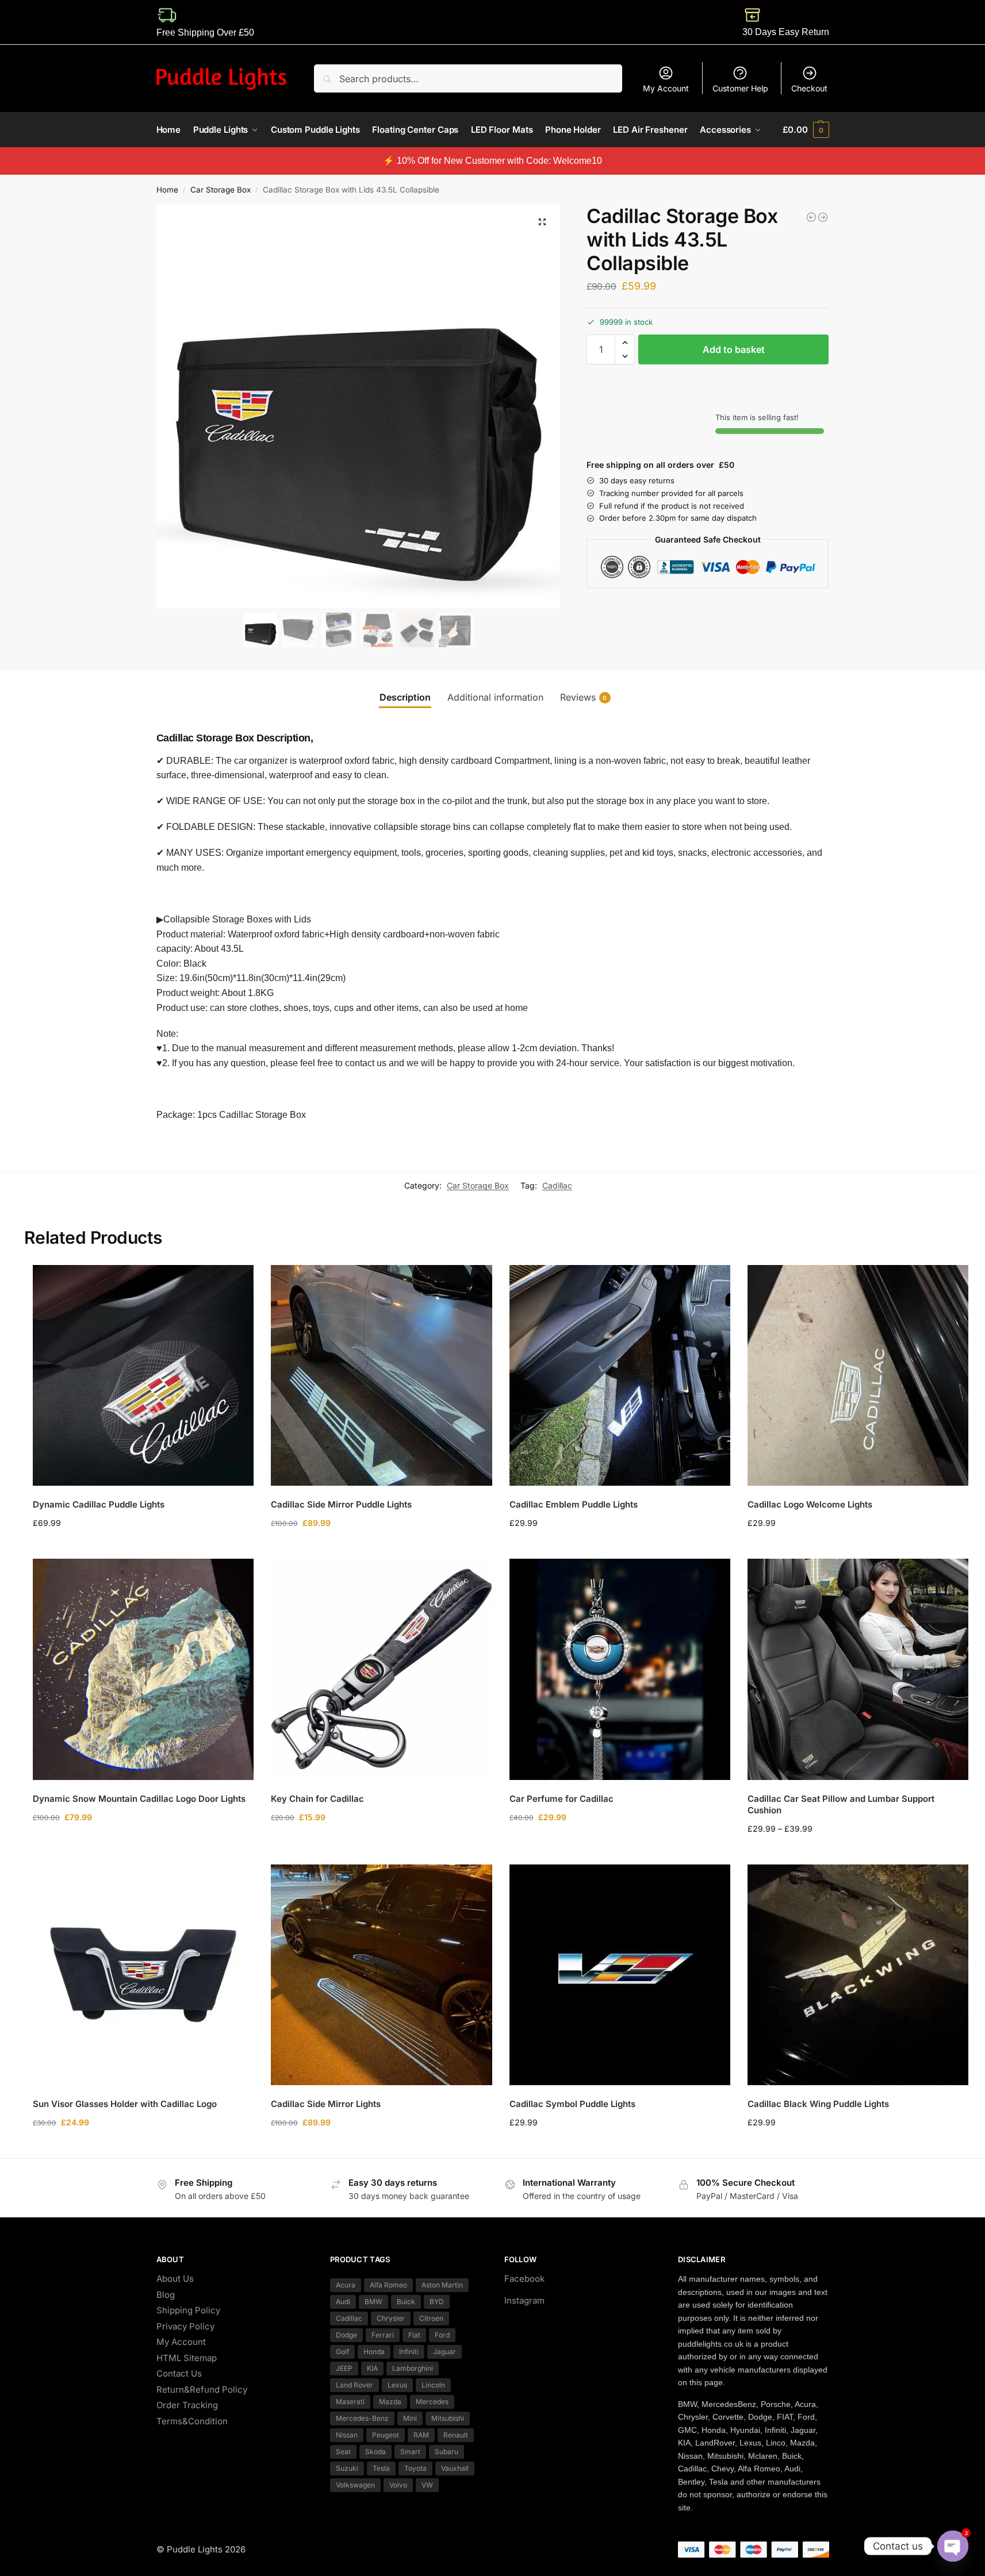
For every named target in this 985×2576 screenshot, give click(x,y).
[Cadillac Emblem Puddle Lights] (620, 1375)
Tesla (381, 2468)
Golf (342, 2352)
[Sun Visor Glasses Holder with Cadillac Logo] (143, 1975)
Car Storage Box (221, 190)
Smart (410, 2452)
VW (427, 2485)
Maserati (350, 2402)
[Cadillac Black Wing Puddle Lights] (858, 1975)
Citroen (431, 2318)
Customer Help (740, 88)
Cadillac (557, 1185)
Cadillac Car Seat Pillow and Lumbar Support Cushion (841, 1804)
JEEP (344, 2368)
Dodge (346, 2335)
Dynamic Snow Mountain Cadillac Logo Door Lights (139, 1799)
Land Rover (354, 2385)
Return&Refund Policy (202, 2389)
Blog (166, 2294)
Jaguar (444, 2352)
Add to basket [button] (620, 1547)
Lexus (397, 2385)
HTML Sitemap (187, 2357)
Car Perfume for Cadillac (562, 1799)
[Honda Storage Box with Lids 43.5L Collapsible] (811, 217)
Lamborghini (413, 2368)
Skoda (375, 2452)
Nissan (347, 2435)
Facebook (524, 2279)
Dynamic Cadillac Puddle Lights (99, 1504)
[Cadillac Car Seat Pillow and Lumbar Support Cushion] (858, 1669)
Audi (343, 2302)
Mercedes (432, 2402)
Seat (343, 2452)
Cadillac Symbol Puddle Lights (572, 2104)
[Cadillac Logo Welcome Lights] (858, 1375)
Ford (442, 2335)
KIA (372, 2368)
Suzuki (347, 2468)
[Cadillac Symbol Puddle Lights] (620, 1975)
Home (167, 190)
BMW (373, 2302)
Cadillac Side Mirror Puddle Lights (341, 1504)
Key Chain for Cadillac (317, 1799)
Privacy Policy (185, 2326)
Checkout (809, 88)
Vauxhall (455, 2468)
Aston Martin (442, 2285)
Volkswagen (355, 2485)
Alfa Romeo (388, 2285)
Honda (374, 2352)
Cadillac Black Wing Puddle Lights (818, 2104)
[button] (806, 130)
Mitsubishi (448, 2418)
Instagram (524, 2300)
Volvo (398, 2485)
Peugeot (386, 2435)
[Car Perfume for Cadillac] (620, 1669)
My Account (666, 88)
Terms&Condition (192, 2421)
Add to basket (734, 349)
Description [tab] (405, 697)
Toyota (415, 2468)
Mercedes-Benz (362, 2418)
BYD (437, 2302)
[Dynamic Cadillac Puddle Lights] (143, 1375)
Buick (406, 2302)
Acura (346, 2285)
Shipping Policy (188, 2310)
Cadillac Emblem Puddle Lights (574, 1504)
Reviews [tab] (584, 697)
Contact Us (179, 2373)
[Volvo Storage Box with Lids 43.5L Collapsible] (823, 217)
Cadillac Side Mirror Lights (326, 2104)
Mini (410, 2418)
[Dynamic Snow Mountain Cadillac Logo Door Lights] (143, 1669)
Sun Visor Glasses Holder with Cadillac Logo (125, 2104)
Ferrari (383, 2335)
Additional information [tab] (495, 697)
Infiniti (409, 2352)
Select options (143, 1547)
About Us (175, 2279)
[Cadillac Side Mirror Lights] (381, 1975)
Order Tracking (187, 2405)
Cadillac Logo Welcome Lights (810, 1504)
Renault (456, 2435)
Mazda (390, 2402)
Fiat (414, 2335)
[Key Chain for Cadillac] (381, 1669)
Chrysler (391, 2318)
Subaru (446, 2452)
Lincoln (433, 2385)
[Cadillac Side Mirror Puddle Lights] (381, 1375)
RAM (421, 2435)
